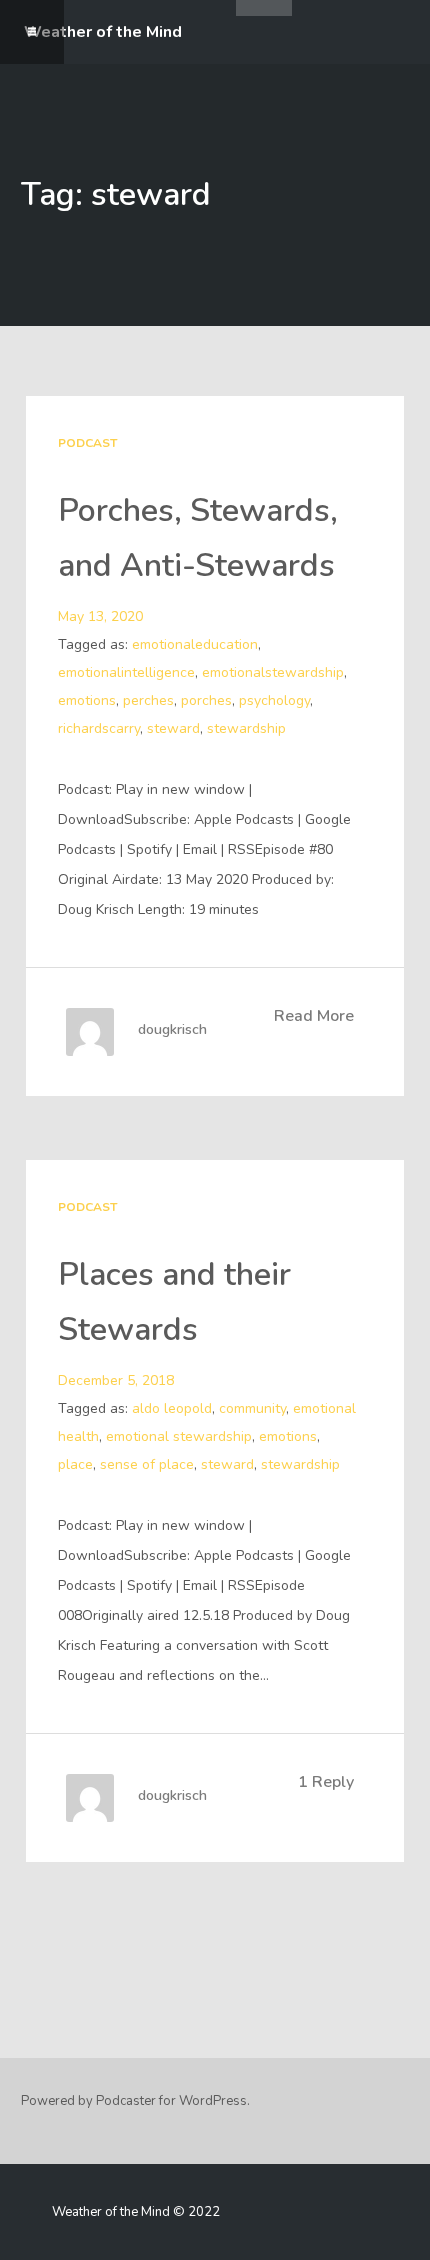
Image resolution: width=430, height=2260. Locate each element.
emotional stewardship (179, 1436)
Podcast (87, 443)
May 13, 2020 (100, 616)
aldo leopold (172, 1408)
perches (148, 700)
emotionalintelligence (126, 672)
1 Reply (326, 1782)
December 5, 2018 (116, 1380)
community (252, 1408)
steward (173, 728)
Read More (314, 1016)
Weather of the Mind (103, 32)
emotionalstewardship (273, 672)
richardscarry (99, 728)
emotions (87, 700)
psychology (274, 700)
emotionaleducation (195, 644)
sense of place (147, 1464)
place (75, 1464)
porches (206, 700)
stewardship (246, 728)
